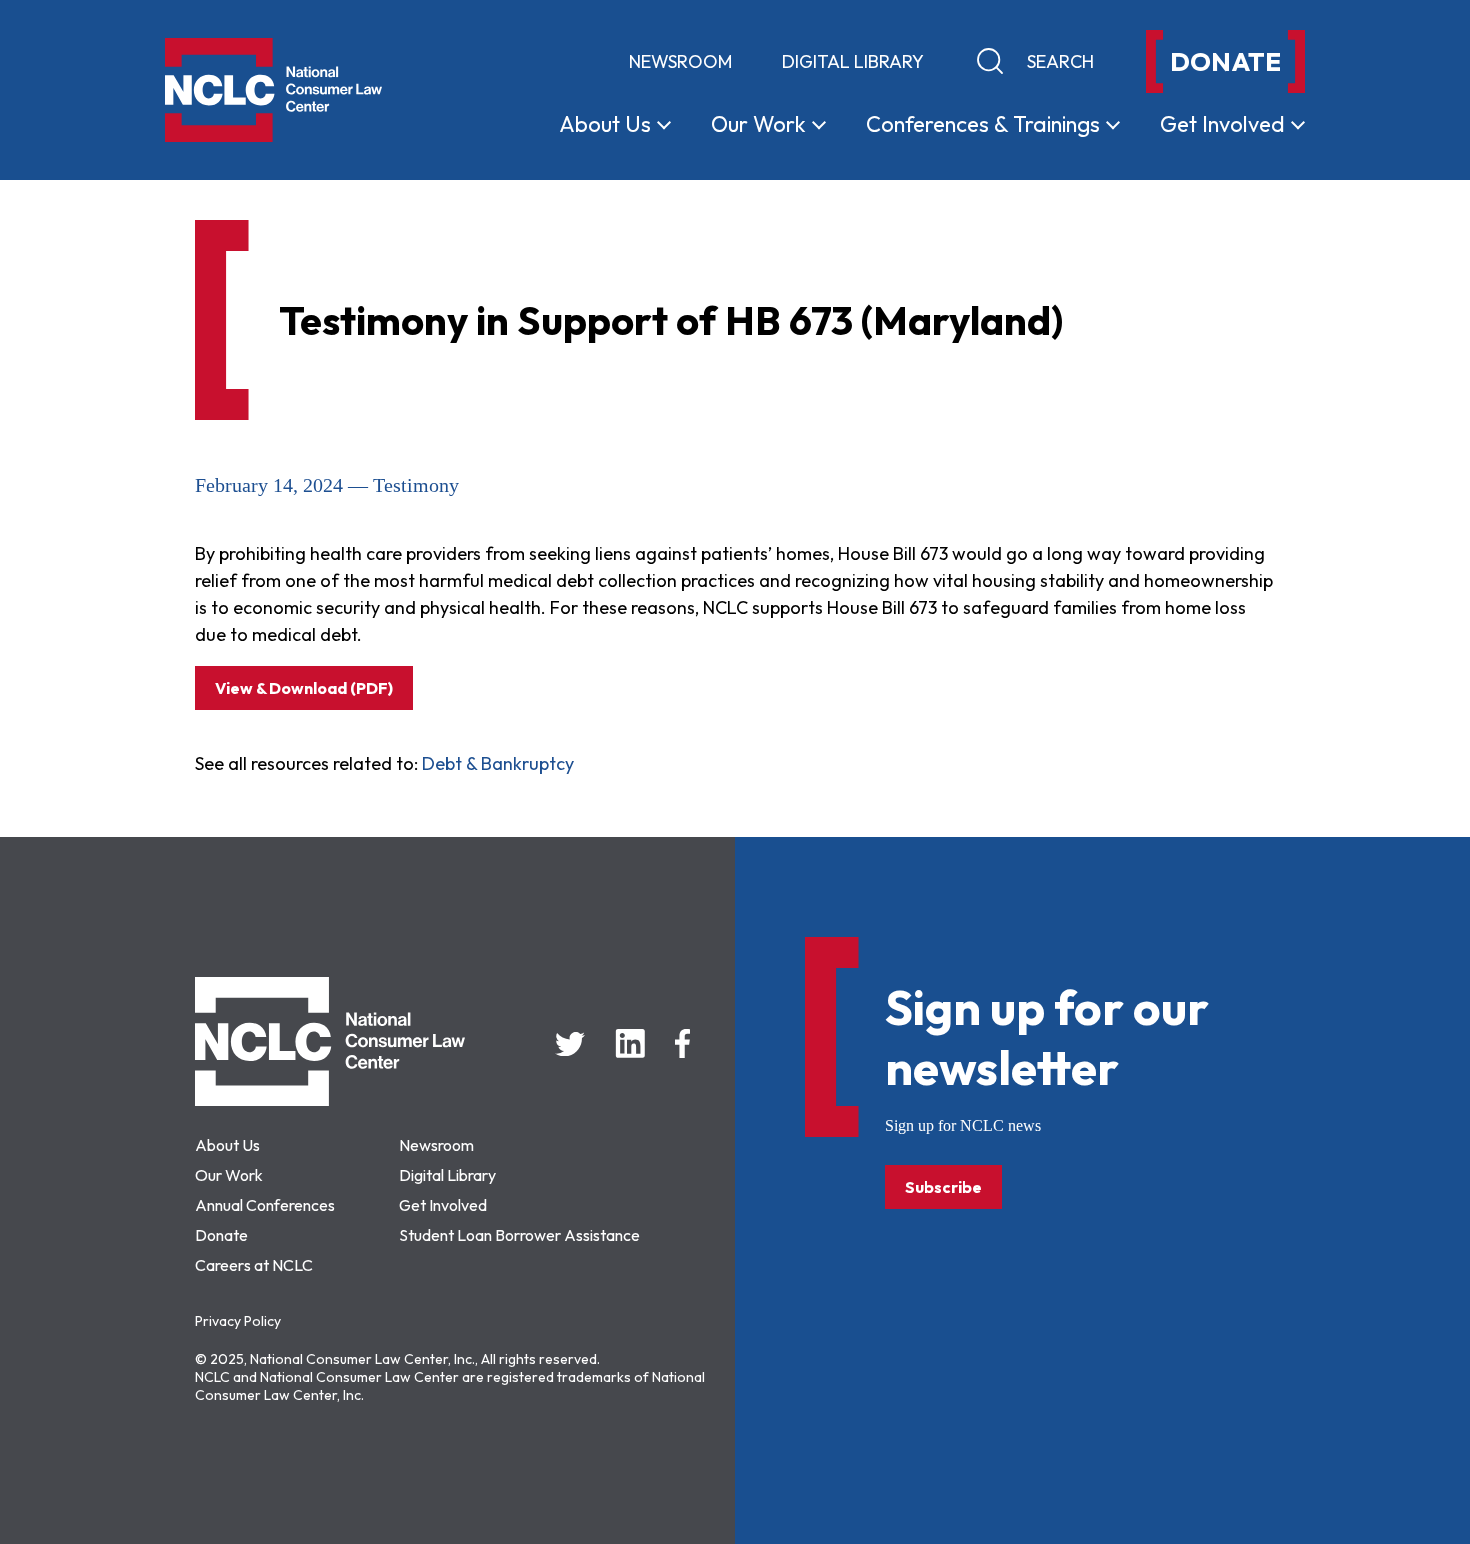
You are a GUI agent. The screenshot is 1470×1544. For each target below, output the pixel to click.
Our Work (229, 1175)
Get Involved (443, 1205)
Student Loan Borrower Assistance (519, 1235)
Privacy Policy (238, 1321)
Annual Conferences (265, 1205)
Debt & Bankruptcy (498, 763)
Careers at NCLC (254, 1265)
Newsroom (680, 61)
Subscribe (943, 1187)
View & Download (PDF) (304, 688)
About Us (227, 1145)
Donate (221, 1235)
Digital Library (853, 61)
